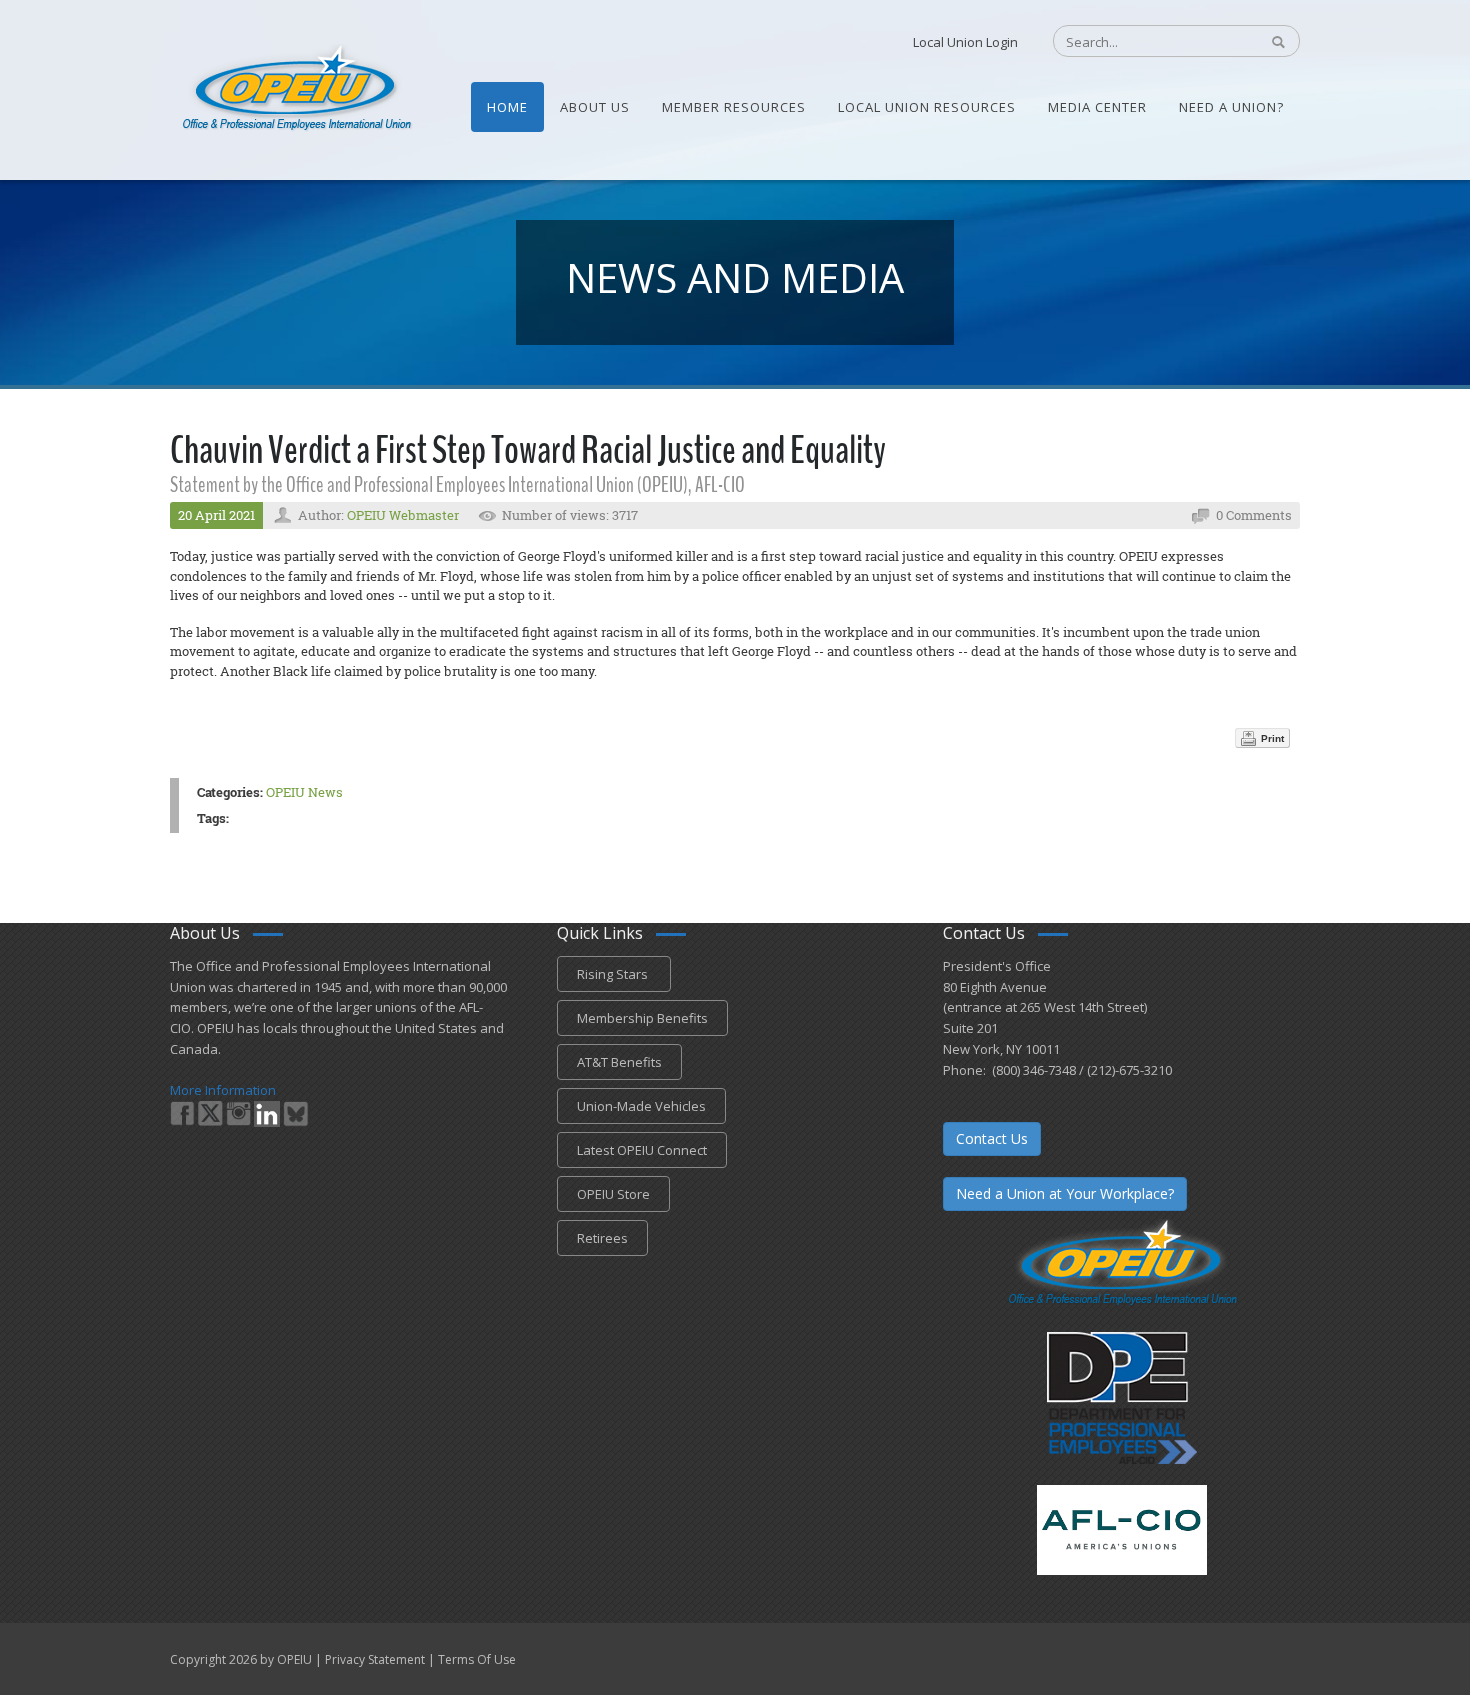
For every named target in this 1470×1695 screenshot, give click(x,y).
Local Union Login (965, 42)
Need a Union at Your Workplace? (1065, 1193)
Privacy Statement (375, 1659)
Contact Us (992, 1138)
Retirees (602, 1238)
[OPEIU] (295, 88)
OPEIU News (304, 792)
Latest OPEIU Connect (642, 1150)
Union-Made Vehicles (641, 1106)
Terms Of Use (477, 1659)
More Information (223, 1090)
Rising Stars (614, 974)
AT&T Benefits (619, 1062)
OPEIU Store (613, 1194)
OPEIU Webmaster (403, 515)
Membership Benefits (642, 1018)
